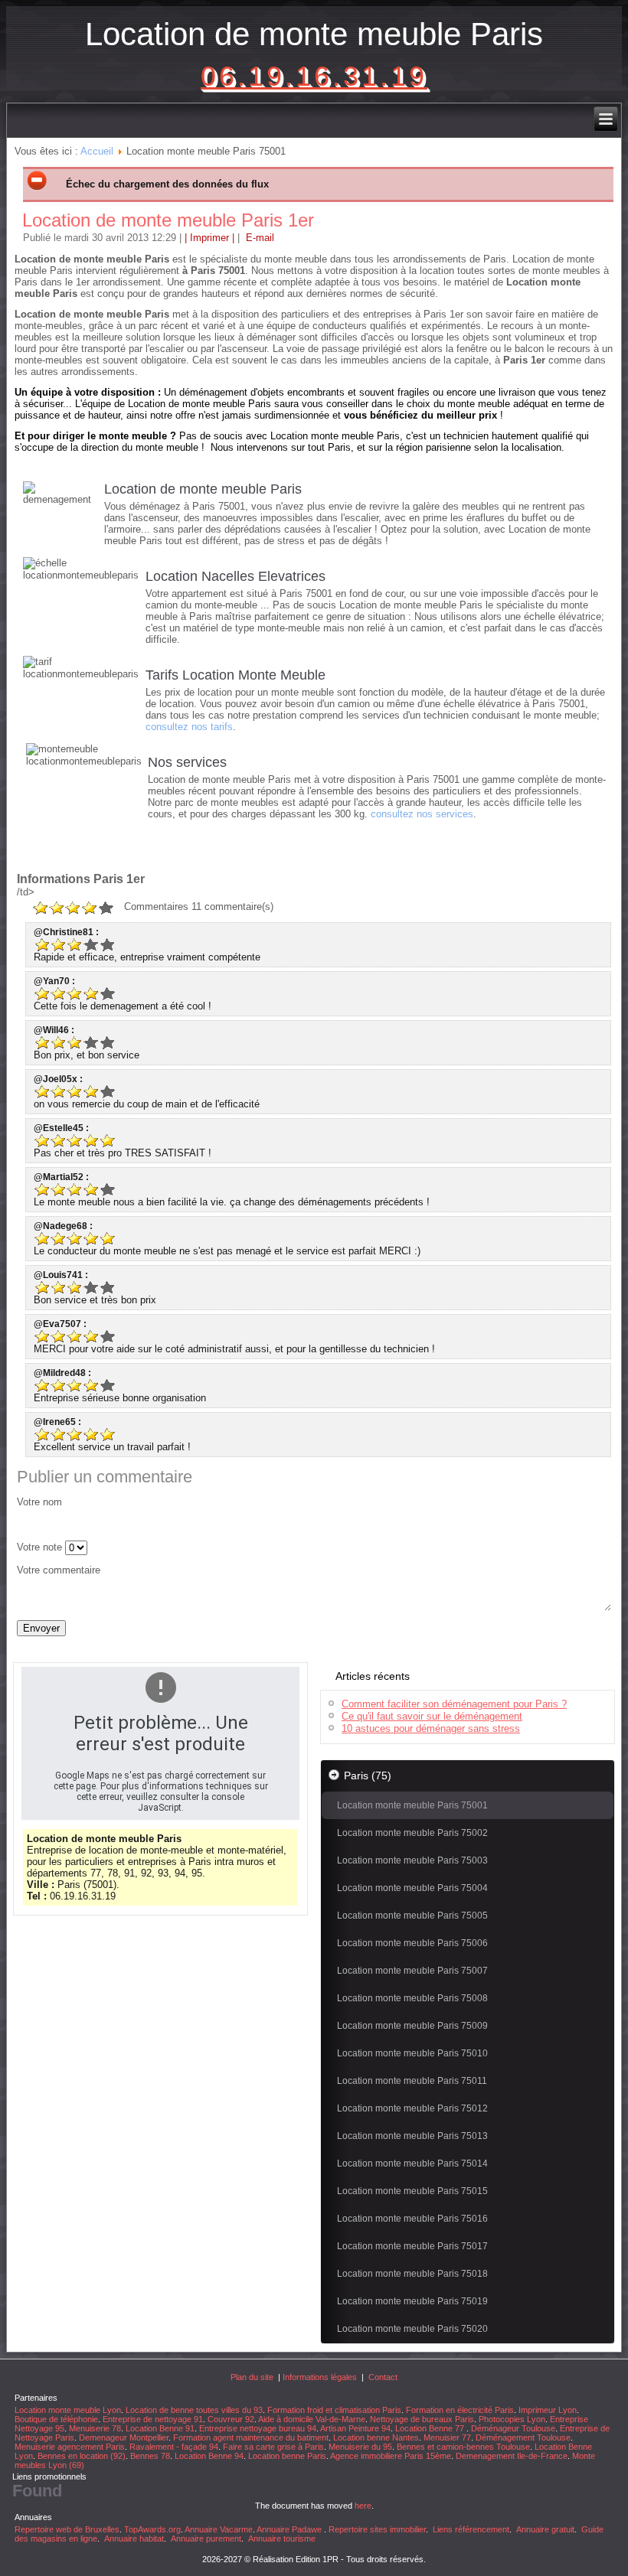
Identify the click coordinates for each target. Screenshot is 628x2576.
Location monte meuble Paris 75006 (412, 1943)
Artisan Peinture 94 (355, 2428)
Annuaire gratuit (545, 2529)
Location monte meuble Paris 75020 (412, 2329)
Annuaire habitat (134, 2539)
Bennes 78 (150, 2456)
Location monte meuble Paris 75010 (412, 2053)
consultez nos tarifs (189, 727)
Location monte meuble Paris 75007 (412, 1971)
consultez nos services (422, 814)
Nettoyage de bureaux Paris (422, 2419)
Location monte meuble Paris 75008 (412, 1998)
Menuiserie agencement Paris (70, 2447)
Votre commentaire (59, 1570)
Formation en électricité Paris (460, 2410)
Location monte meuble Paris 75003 (412, 1860)
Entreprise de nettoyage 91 (153, 2419)
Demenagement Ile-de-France (512, 2456)
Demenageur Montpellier (124, 2437)
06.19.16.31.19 (314, 76)
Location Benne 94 (209, 2456)
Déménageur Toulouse (513, 2428)
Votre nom (39, 1502)
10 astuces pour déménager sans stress (431, 1728)
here (363, 2506)
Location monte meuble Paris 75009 (412, 2026)
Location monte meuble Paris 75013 (412, 2136)
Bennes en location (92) (82, 2456)
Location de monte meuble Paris (314, 34)
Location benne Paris (287, 2456)
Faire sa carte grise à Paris (273, 2447)
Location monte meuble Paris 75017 (412, 2246)
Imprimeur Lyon (548, 2410)
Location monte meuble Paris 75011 (412, 2081)
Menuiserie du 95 (360, 2447)
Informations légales (320, 2377)
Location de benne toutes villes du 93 (194, 2410)
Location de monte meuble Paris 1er (168, 220)
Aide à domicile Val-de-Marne (312, 2419)
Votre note (39, 1547)
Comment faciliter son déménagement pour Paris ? (454, 1704)
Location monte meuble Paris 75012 (412, 2108)
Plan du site (252, 2377)
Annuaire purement (206, 2539)
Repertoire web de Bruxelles (67, 2529)
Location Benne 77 (431, 2428)
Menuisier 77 (447, 2437)
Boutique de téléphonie (56, 2419)
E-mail (258, 238)
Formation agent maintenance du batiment (251, 2437)
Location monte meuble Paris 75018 (412, 2274)
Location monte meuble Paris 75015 (412, 2191)
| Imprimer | (209, 238)
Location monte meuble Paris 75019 (412, 2301)
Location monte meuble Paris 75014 (412, 2164)
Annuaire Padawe (289, 2529)
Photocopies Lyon (512, 2419)
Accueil (97, 151)
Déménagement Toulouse (523, 2437)
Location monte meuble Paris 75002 (412, 1833)
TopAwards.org (152, 2529)
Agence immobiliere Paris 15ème (391, 2456)
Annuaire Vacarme (219, 2529)
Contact (383, 2377)
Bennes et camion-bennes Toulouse (463, 2447)
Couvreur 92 (231, 2419)
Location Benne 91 (160, 2428)
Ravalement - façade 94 (174, 2447)
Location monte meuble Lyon (68, 2410)
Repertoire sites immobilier (377, 2529)
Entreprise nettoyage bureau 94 (258, 2428)
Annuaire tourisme (282, 2539)
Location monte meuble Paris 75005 (412, 1916)
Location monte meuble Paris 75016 (412, 2219)
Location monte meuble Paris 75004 (412, 1888)
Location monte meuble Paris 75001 (412, 1805)
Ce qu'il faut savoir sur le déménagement (432, 1716)
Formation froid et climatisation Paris (334, 2410)
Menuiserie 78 (95, 2428)
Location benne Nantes (376, 2437)
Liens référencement (471, 2529)
